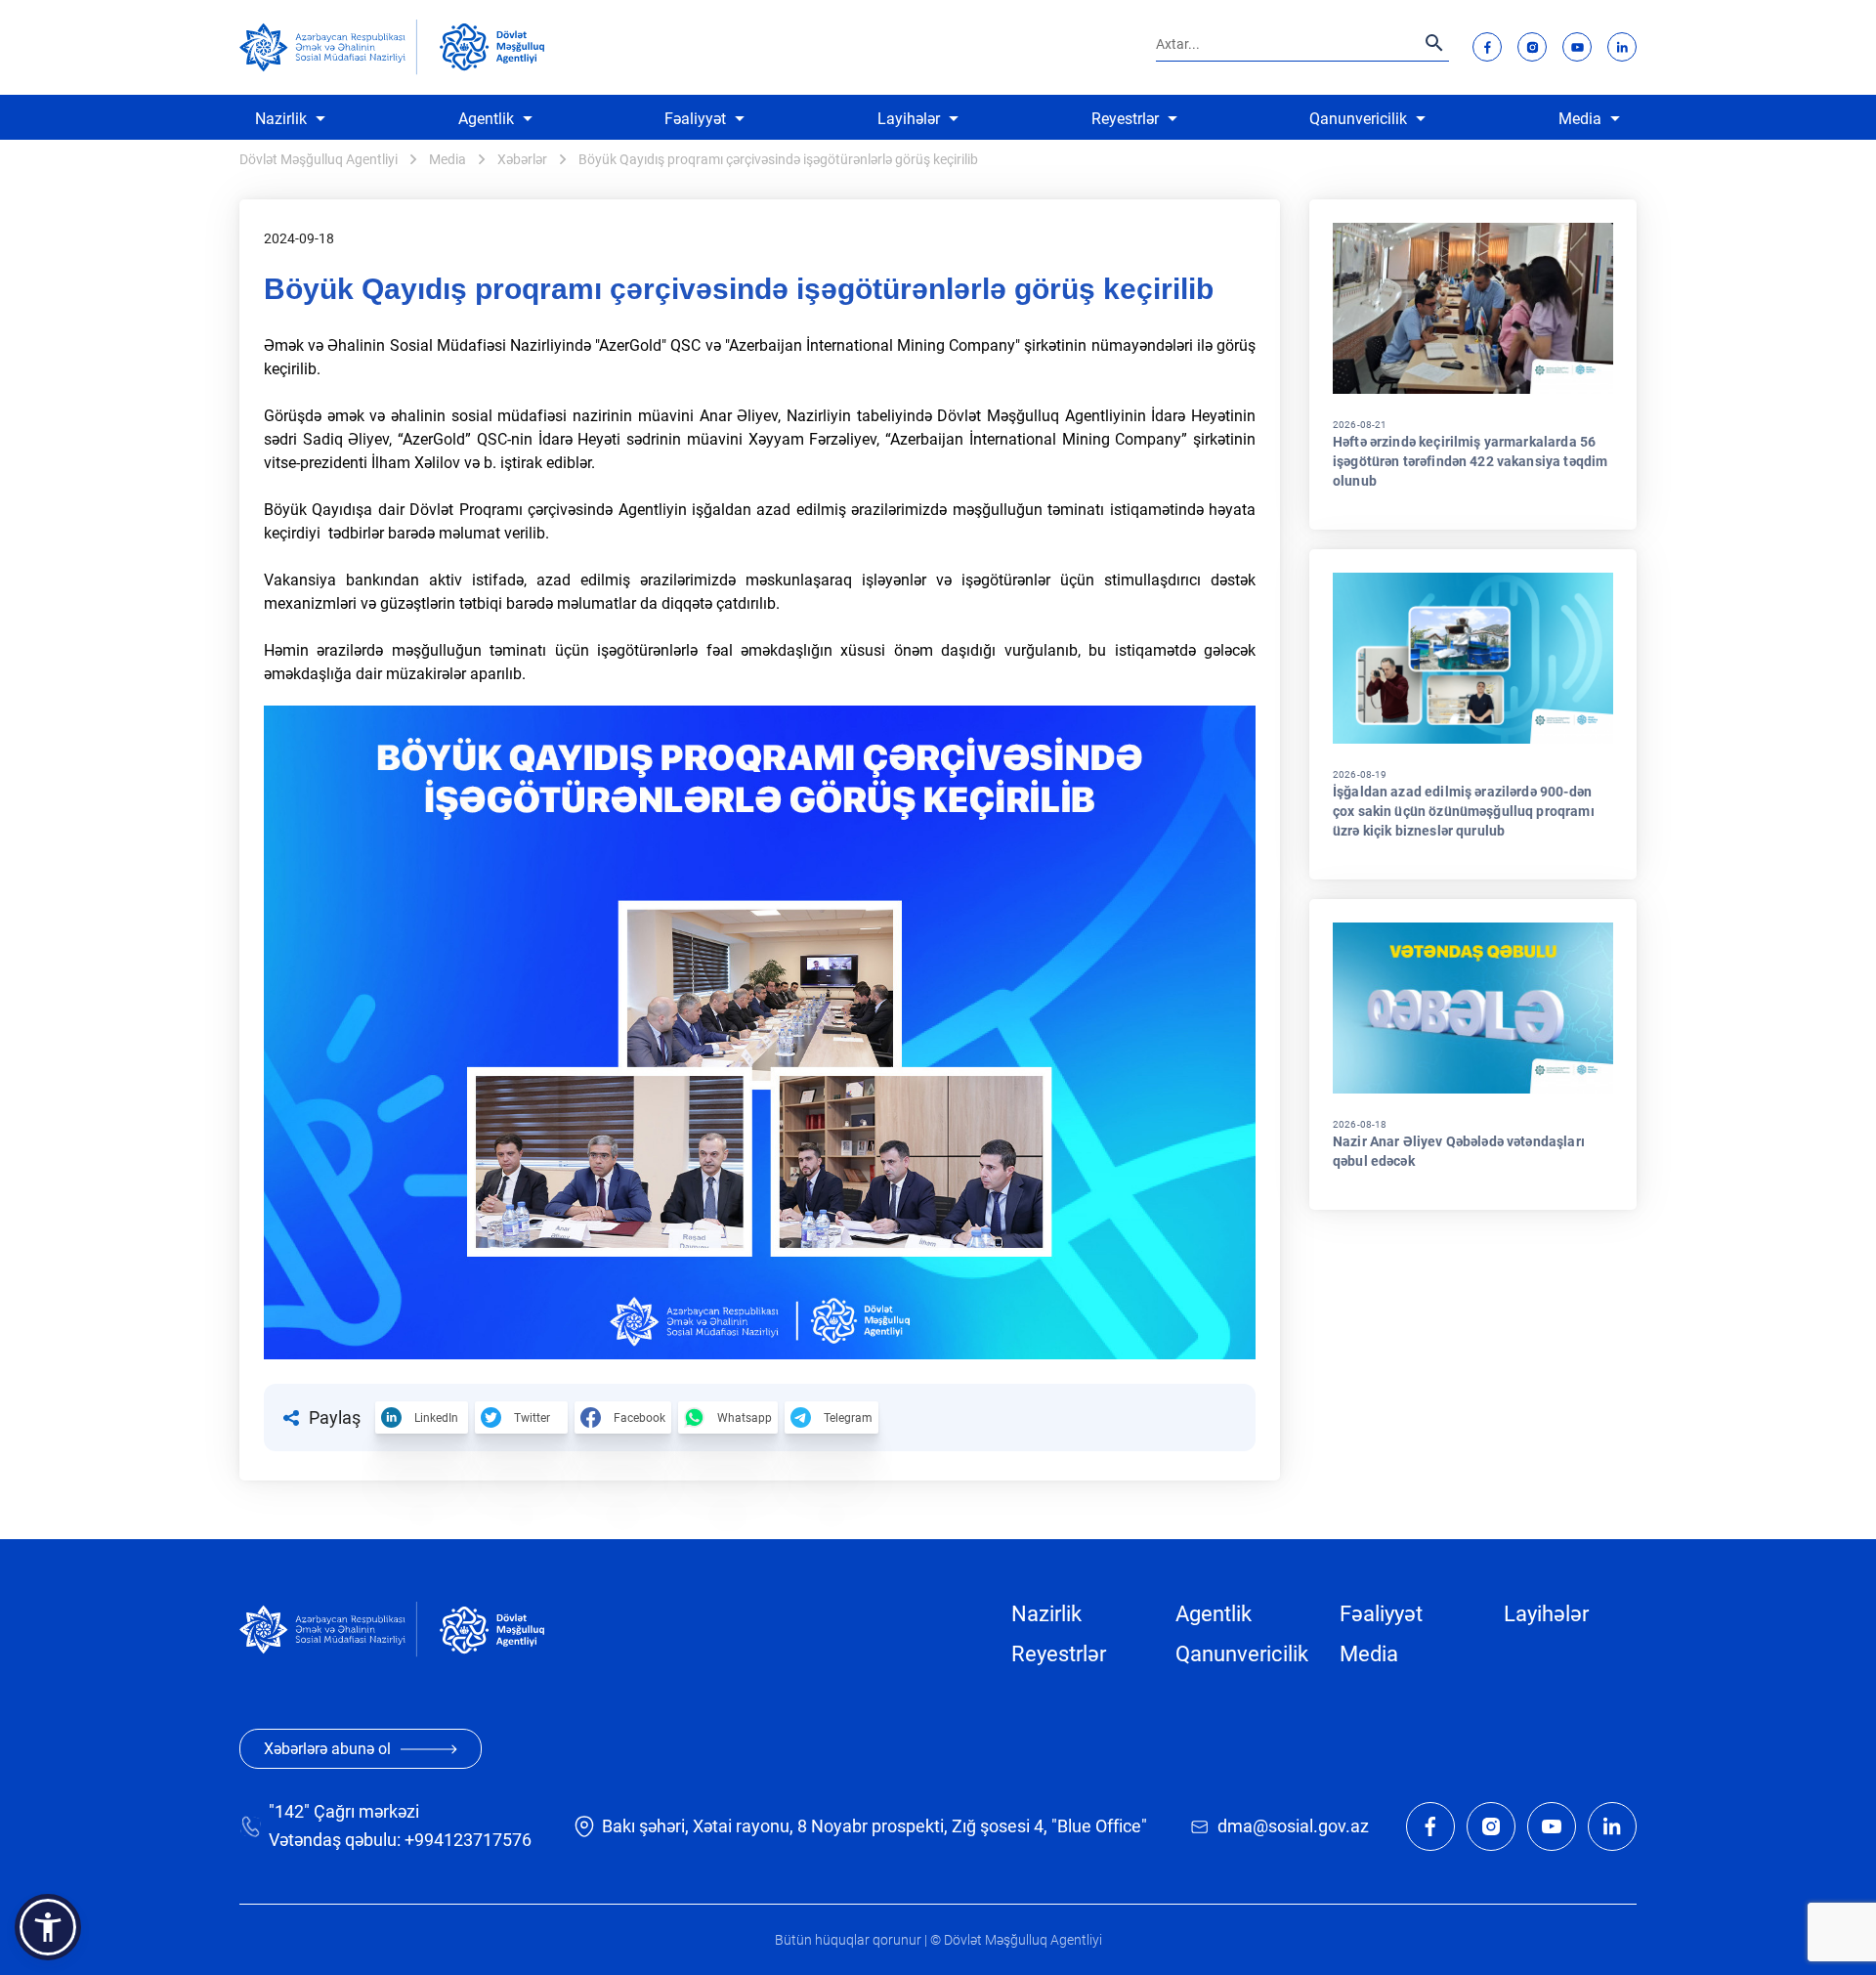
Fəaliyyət (695, 119)
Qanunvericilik (1358, 119)
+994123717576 (468, 1840)
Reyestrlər (1125, 119)
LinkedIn (436, 1418)
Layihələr (909, 119)
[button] (48, 1927)
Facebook (640, 1418)
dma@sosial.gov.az (1293, 1826)
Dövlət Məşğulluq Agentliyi (319, 159)
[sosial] (328, 47)
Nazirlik (281, 119)
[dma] (492, 47)
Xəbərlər (522, 159)
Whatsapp (745, 1418)
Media (1580, 119)
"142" (289, 1811)
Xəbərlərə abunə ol (327, 1749)
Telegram (848, 1418)
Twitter (532, 1418)
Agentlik (486, 119)
